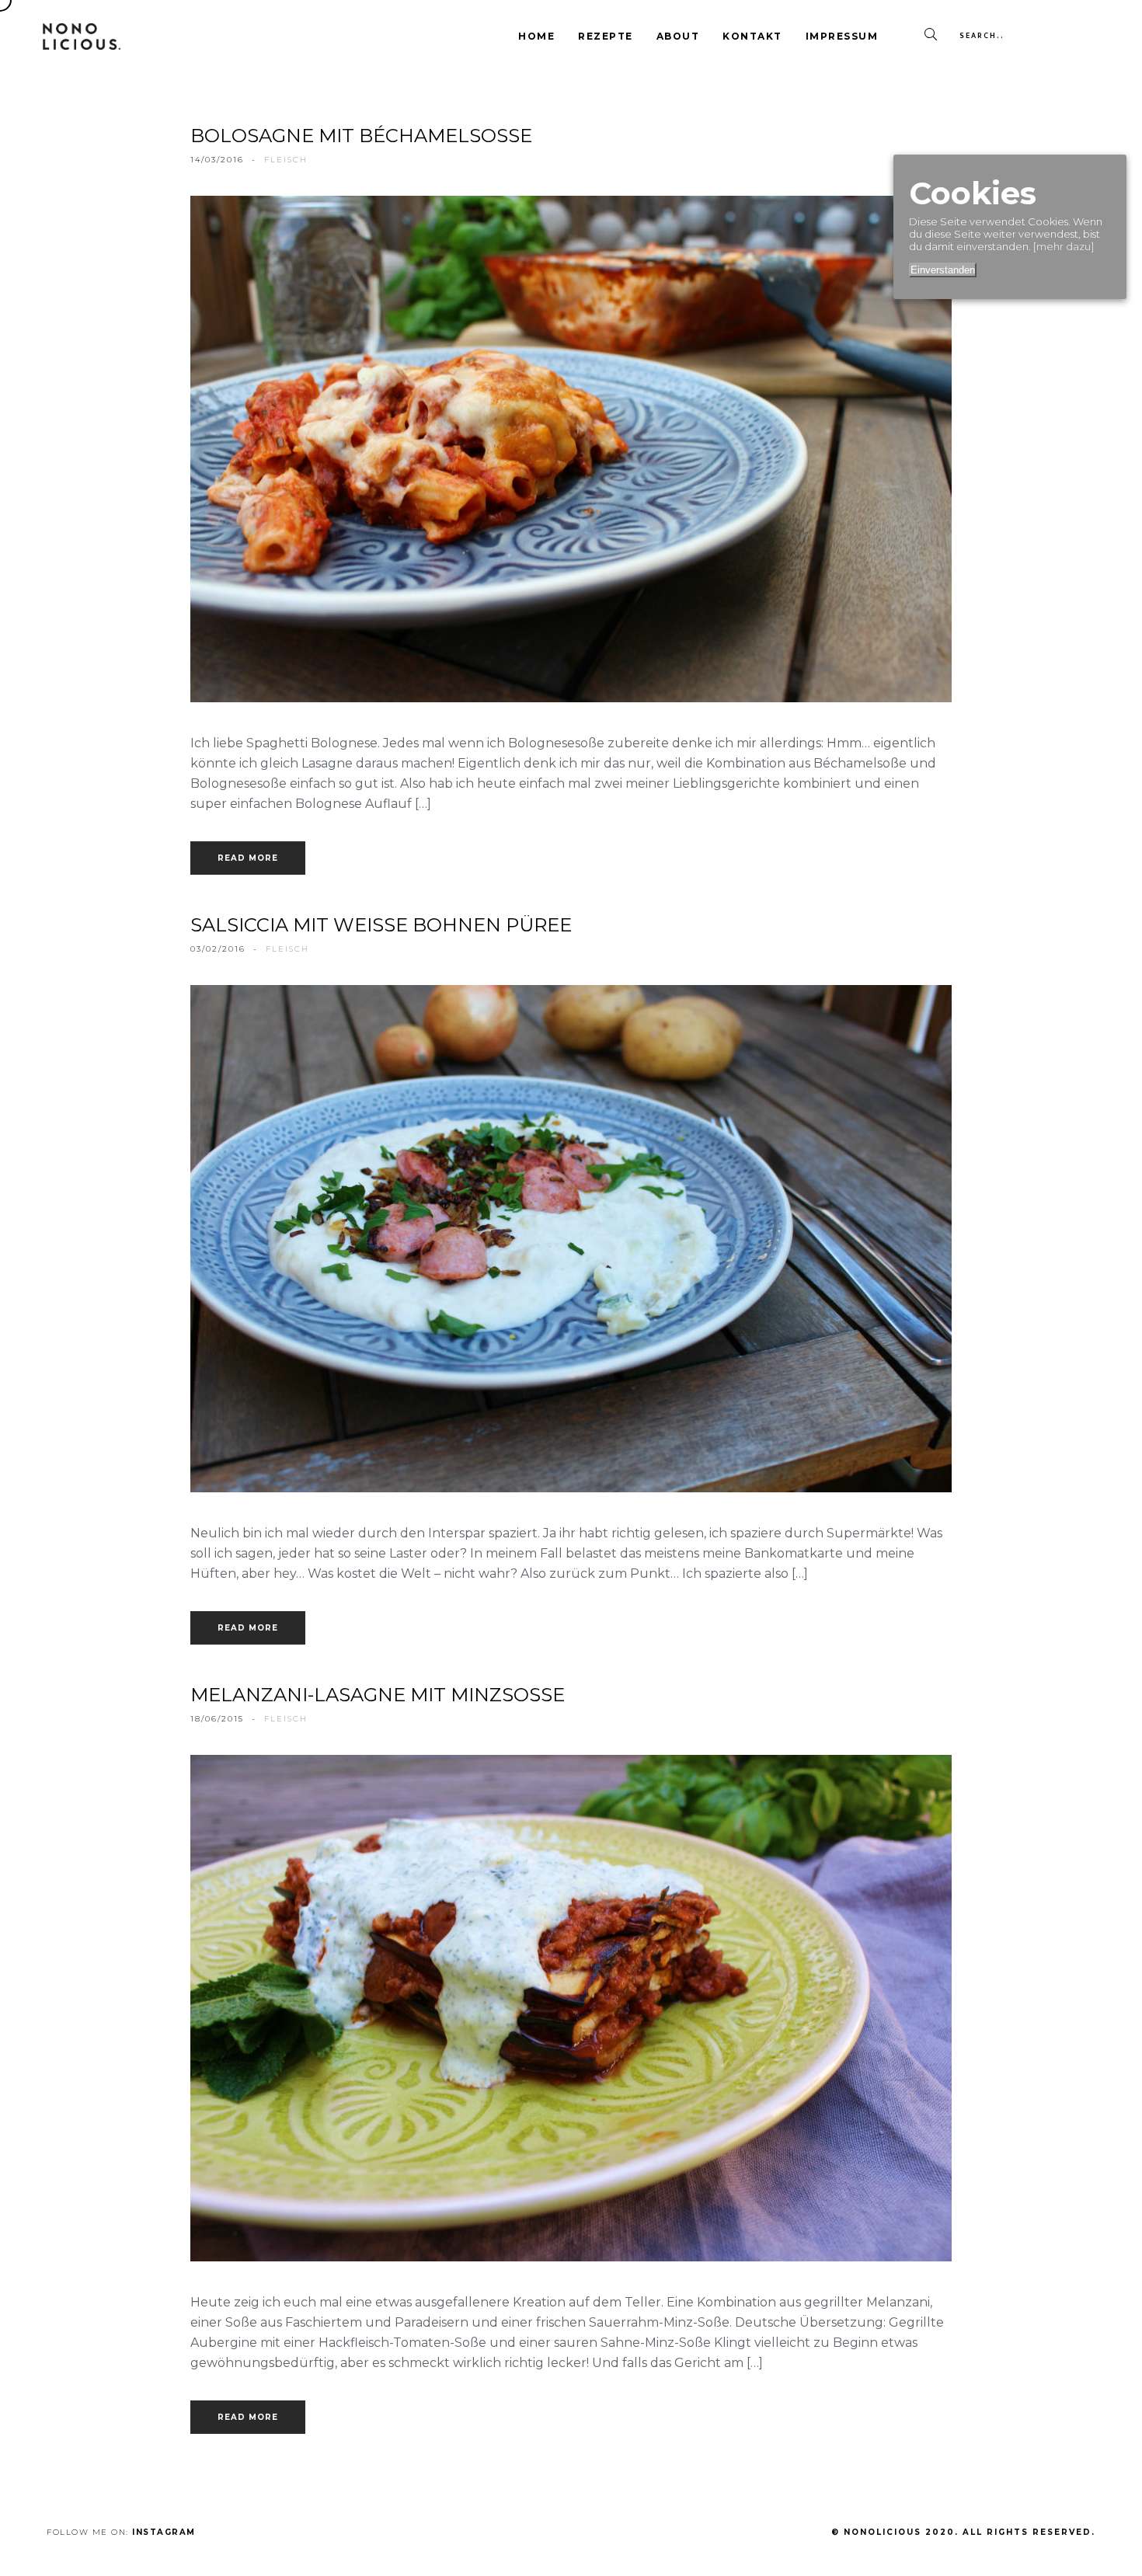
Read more (248, 858)
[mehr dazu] (1064, 246)
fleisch (286, 160)
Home (536, 36)
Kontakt (752, 36)
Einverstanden (943, 270)
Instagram (164, 2532)
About (678, 36)
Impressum (842, 36)
